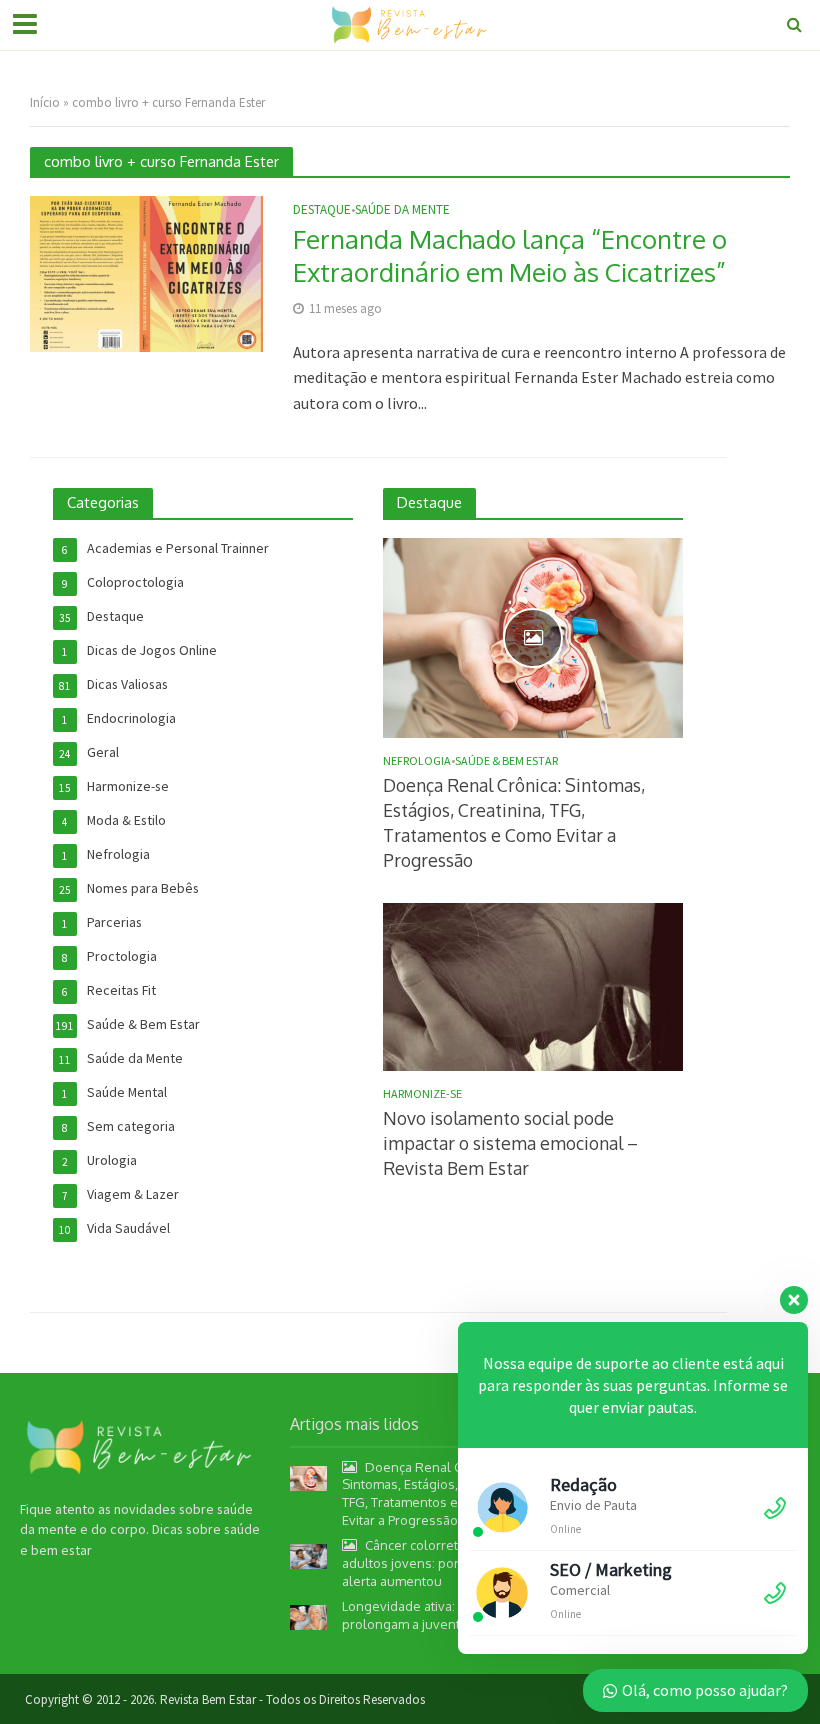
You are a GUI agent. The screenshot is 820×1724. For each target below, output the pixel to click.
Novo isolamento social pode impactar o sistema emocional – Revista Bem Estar (510, 1143)
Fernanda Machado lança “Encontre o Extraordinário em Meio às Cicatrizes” (510, 255)
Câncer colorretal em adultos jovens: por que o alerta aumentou (419, 1562)
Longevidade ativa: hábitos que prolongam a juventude (435, 1615)
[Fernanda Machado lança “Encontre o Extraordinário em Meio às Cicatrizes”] (146, 272)
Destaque (322, 210)
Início (45, 102)
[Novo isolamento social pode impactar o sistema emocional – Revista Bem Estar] (533, 985)
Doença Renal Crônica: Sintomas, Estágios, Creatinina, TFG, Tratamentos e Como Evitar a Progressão (514, 822)
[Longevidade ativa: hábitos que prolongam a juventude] (308, 1616)
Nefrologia (417, 761)
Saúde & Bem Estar (506, 761)
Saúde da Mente (402, 210)
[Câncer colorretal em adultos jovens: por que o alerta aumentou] (308, 1555)
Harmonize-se (422, 1094)
